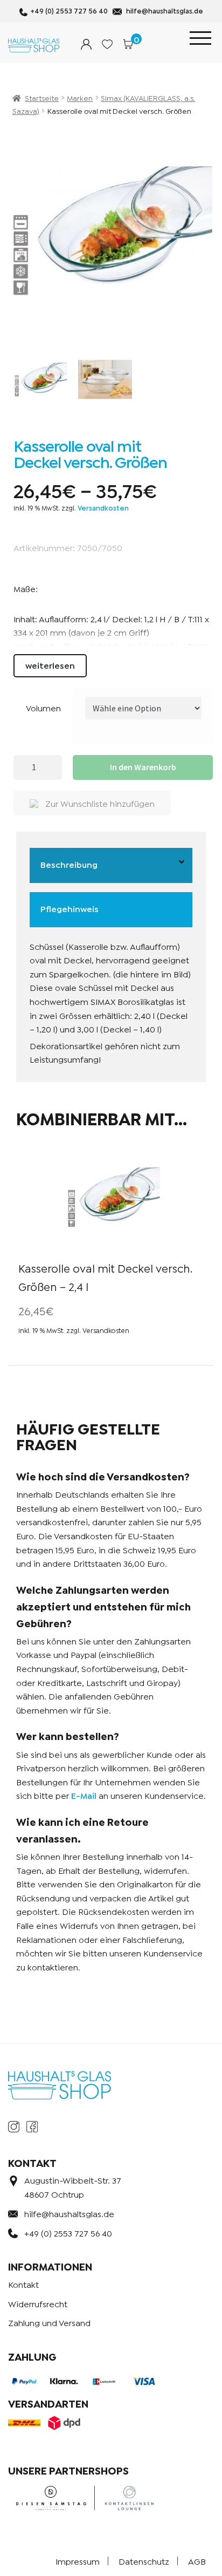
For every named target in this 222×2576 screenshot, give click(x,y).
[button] (92, 803)
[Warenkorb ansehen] (128, 44)
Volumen (43, 707)
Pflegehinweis (70, 908)
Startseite (42, 97)
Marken (80, 97)
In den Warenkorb (143, 767)
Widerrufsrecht (38, 2303)
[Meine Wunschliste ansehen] (107, 44)
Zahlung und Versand (49, 2322)
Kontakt (23, 2284)
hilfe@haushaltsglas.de (165, 11)
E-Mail (84, 1795)
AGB (197, 2561)
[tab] (111, 866)
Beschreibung (69, 864)
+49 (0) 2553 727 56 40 (69, 11)
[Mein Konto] (86, 44)
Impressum (78, 2561)
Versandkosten (103, 508)
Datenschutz (144, 2561)
